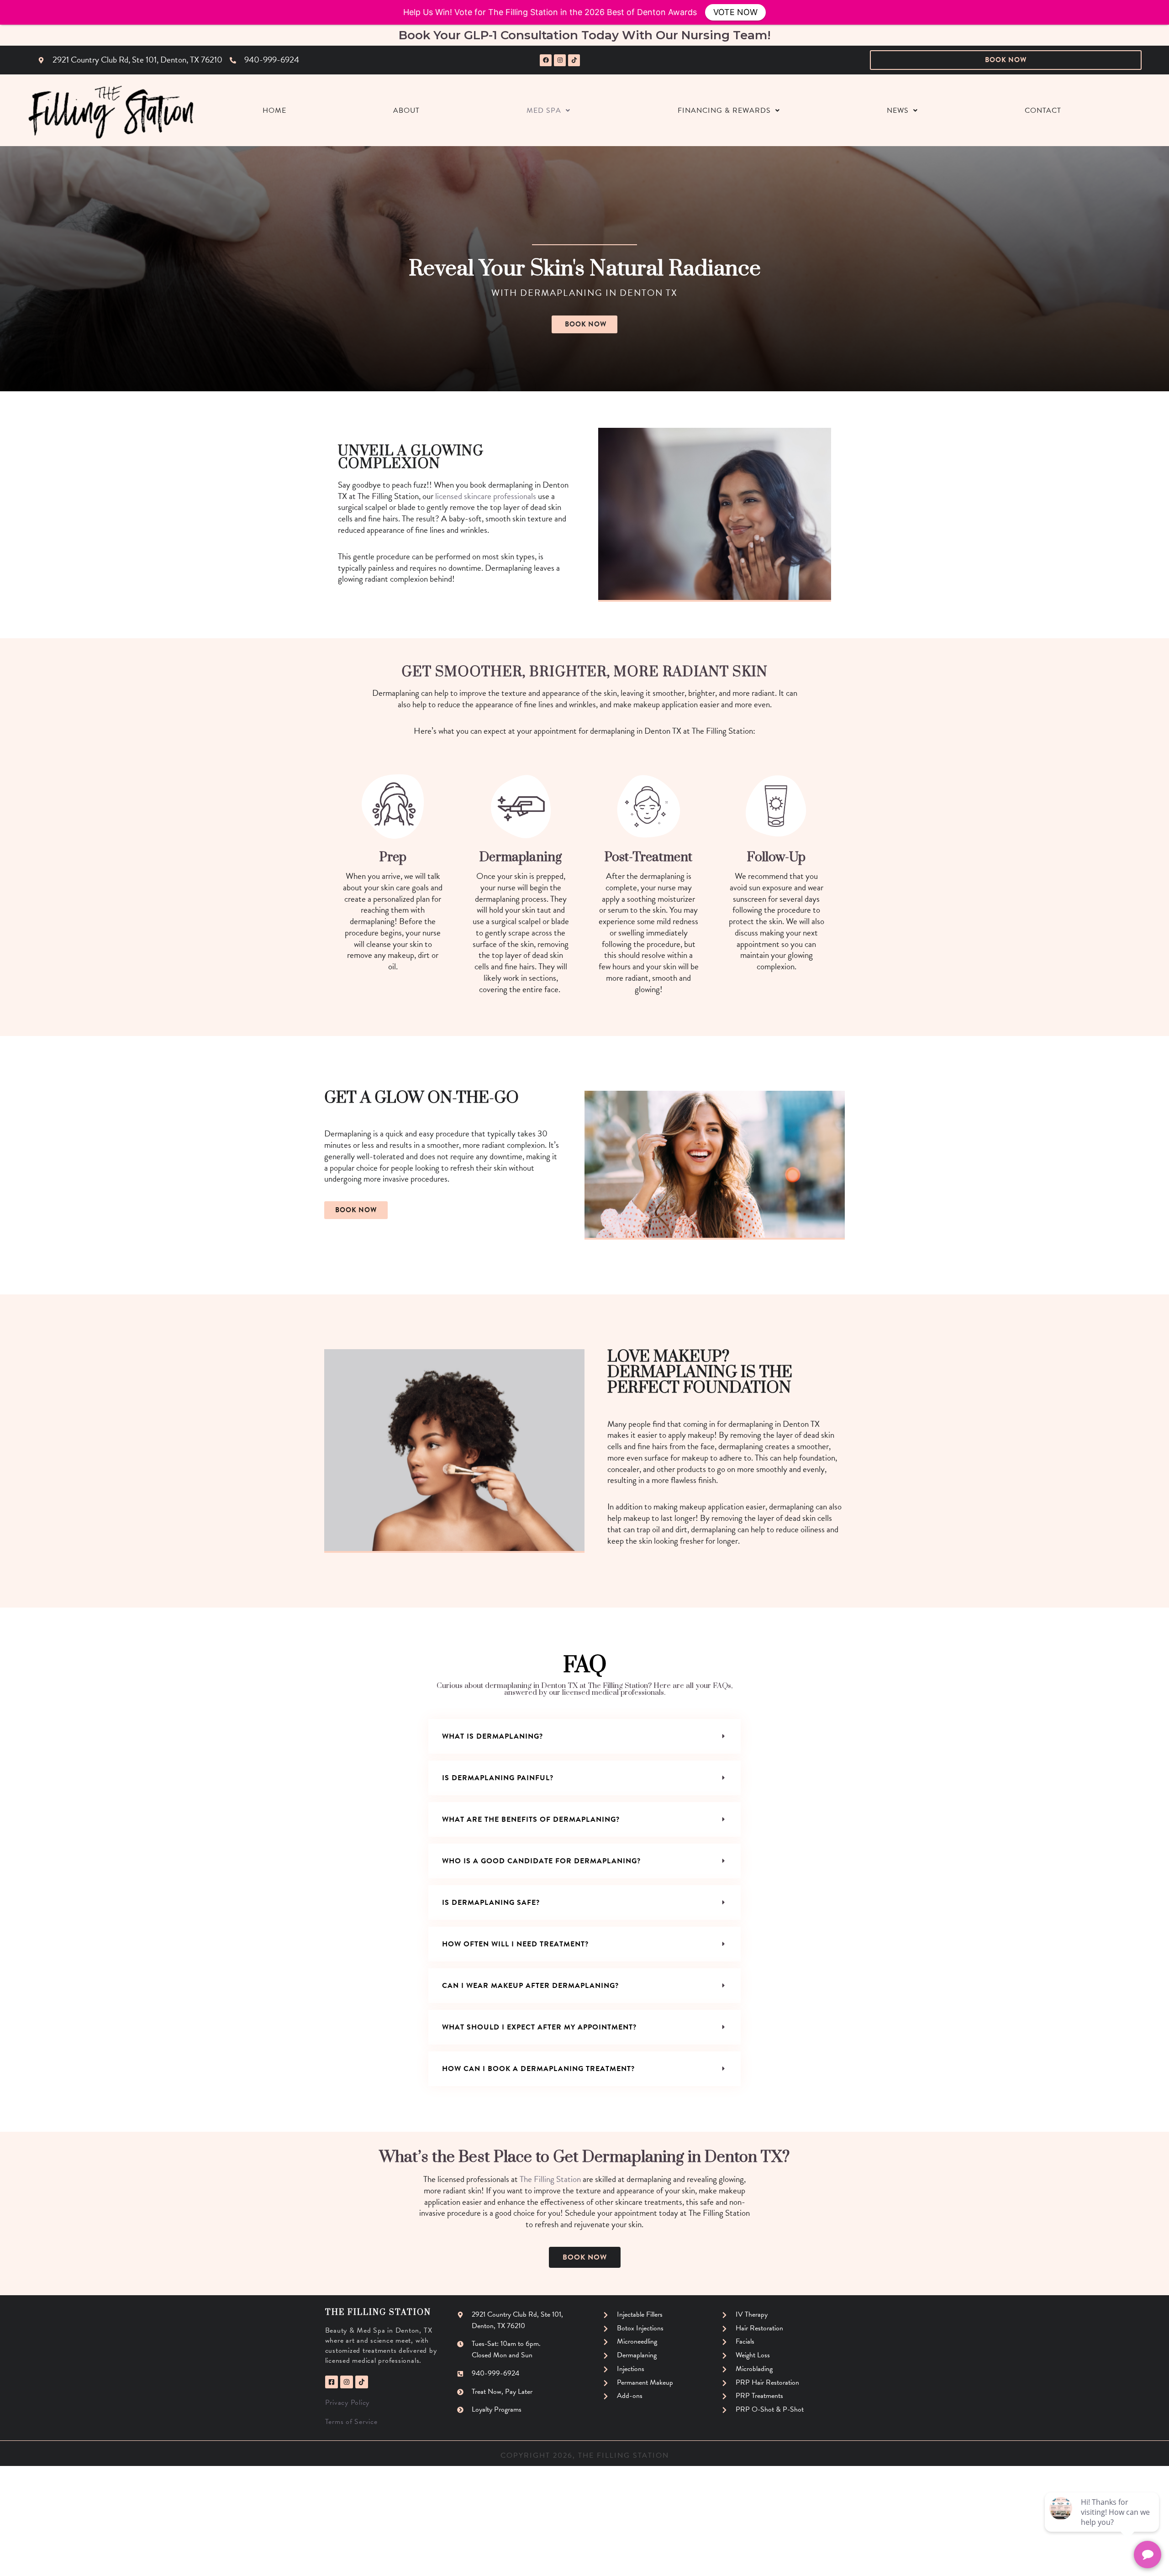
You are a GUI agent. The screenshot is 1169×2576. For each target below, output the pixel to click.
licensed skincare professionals (486, 496)
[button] (584, 1736)
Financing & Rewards (724, 110)
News (898, 110)
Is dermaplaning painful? (498, 1778)
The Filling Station (550, 2179)
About (406, 110)
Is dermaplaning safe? (491, 1903)
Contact (1043, 110)
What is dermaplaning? (492, 1736)
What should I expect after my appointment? (539, 2027)
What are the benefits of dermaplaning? (531, 1819)
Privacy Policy (348, 2403)
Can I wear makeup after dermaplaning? (530, 1986)
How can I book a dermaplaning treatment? (538, 2069)
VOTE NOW (735, 12)
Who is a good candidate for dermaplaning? (541, 1861)
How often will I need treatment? (515, 1944)
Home (274, 110)
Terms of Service (351, 2422)
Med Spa (544, 110)
